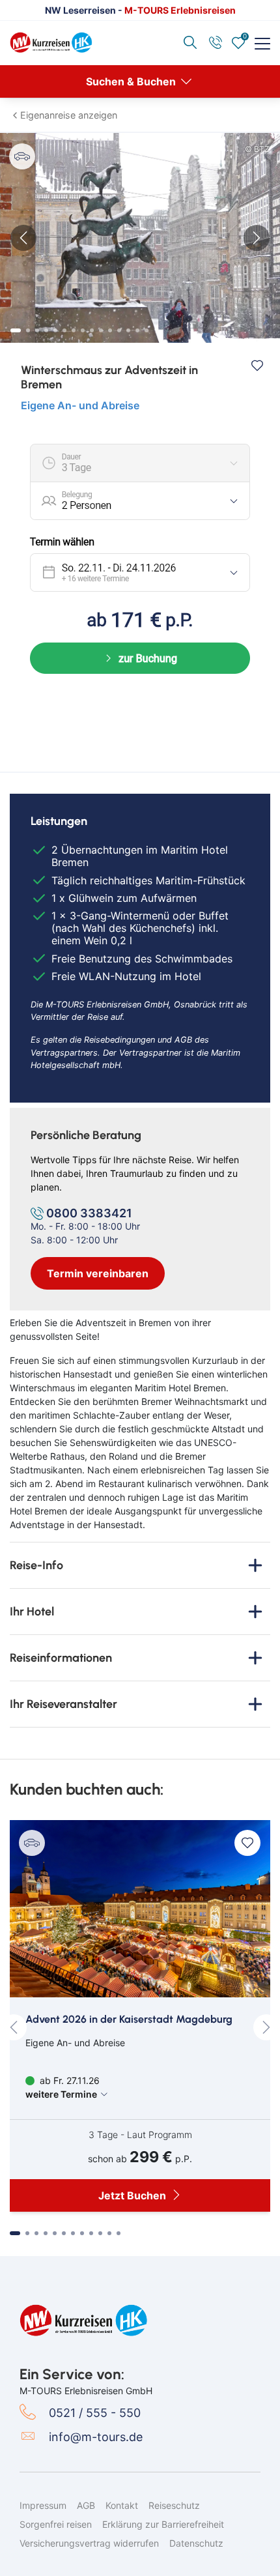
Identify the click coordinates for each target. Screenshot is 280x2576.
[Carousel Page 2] (28, 330)
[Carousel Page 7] (74, 330)
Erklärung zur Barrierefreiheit (163, 2524)
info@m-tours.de (96, 2437)
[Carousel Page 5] (55, 330)
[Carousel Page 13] (128, 330)
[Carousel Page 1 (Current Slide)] (16, 330)
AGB (86, 2505)
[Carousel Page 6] (64, 330)
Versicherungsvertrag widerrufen (89, 2543)
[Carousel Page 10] (101, 330)
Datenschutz (196, 2543)
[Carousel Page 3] (37, 330)
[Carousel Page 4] (46, 330)
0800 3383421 (89, 1213)
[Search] (191, 43)
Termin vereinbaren (98, 1273)
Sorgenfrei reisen (56, 2524)
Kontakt (122, 2505)
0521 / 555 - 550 (95, 2413)
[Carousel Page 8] (83, 330)
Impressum (43, 2505)
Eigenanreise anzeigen (69, 115)
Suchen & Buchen (132, 81)
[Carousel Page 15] (147, 330)
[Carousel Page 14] (137, 330)
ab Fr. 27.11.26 (63, 2087)
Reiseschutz (174, 2505)
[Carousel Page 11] (110, 330)
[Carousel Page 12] (119, 330)
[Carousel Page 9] (92, 330)
